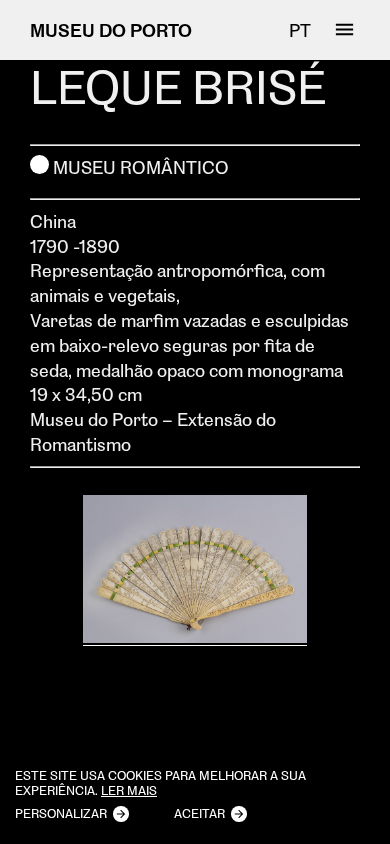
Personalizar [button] (61, 813)
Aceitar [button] (199, 813)
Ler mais (129, 791)
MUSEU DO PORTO (111, 30)
